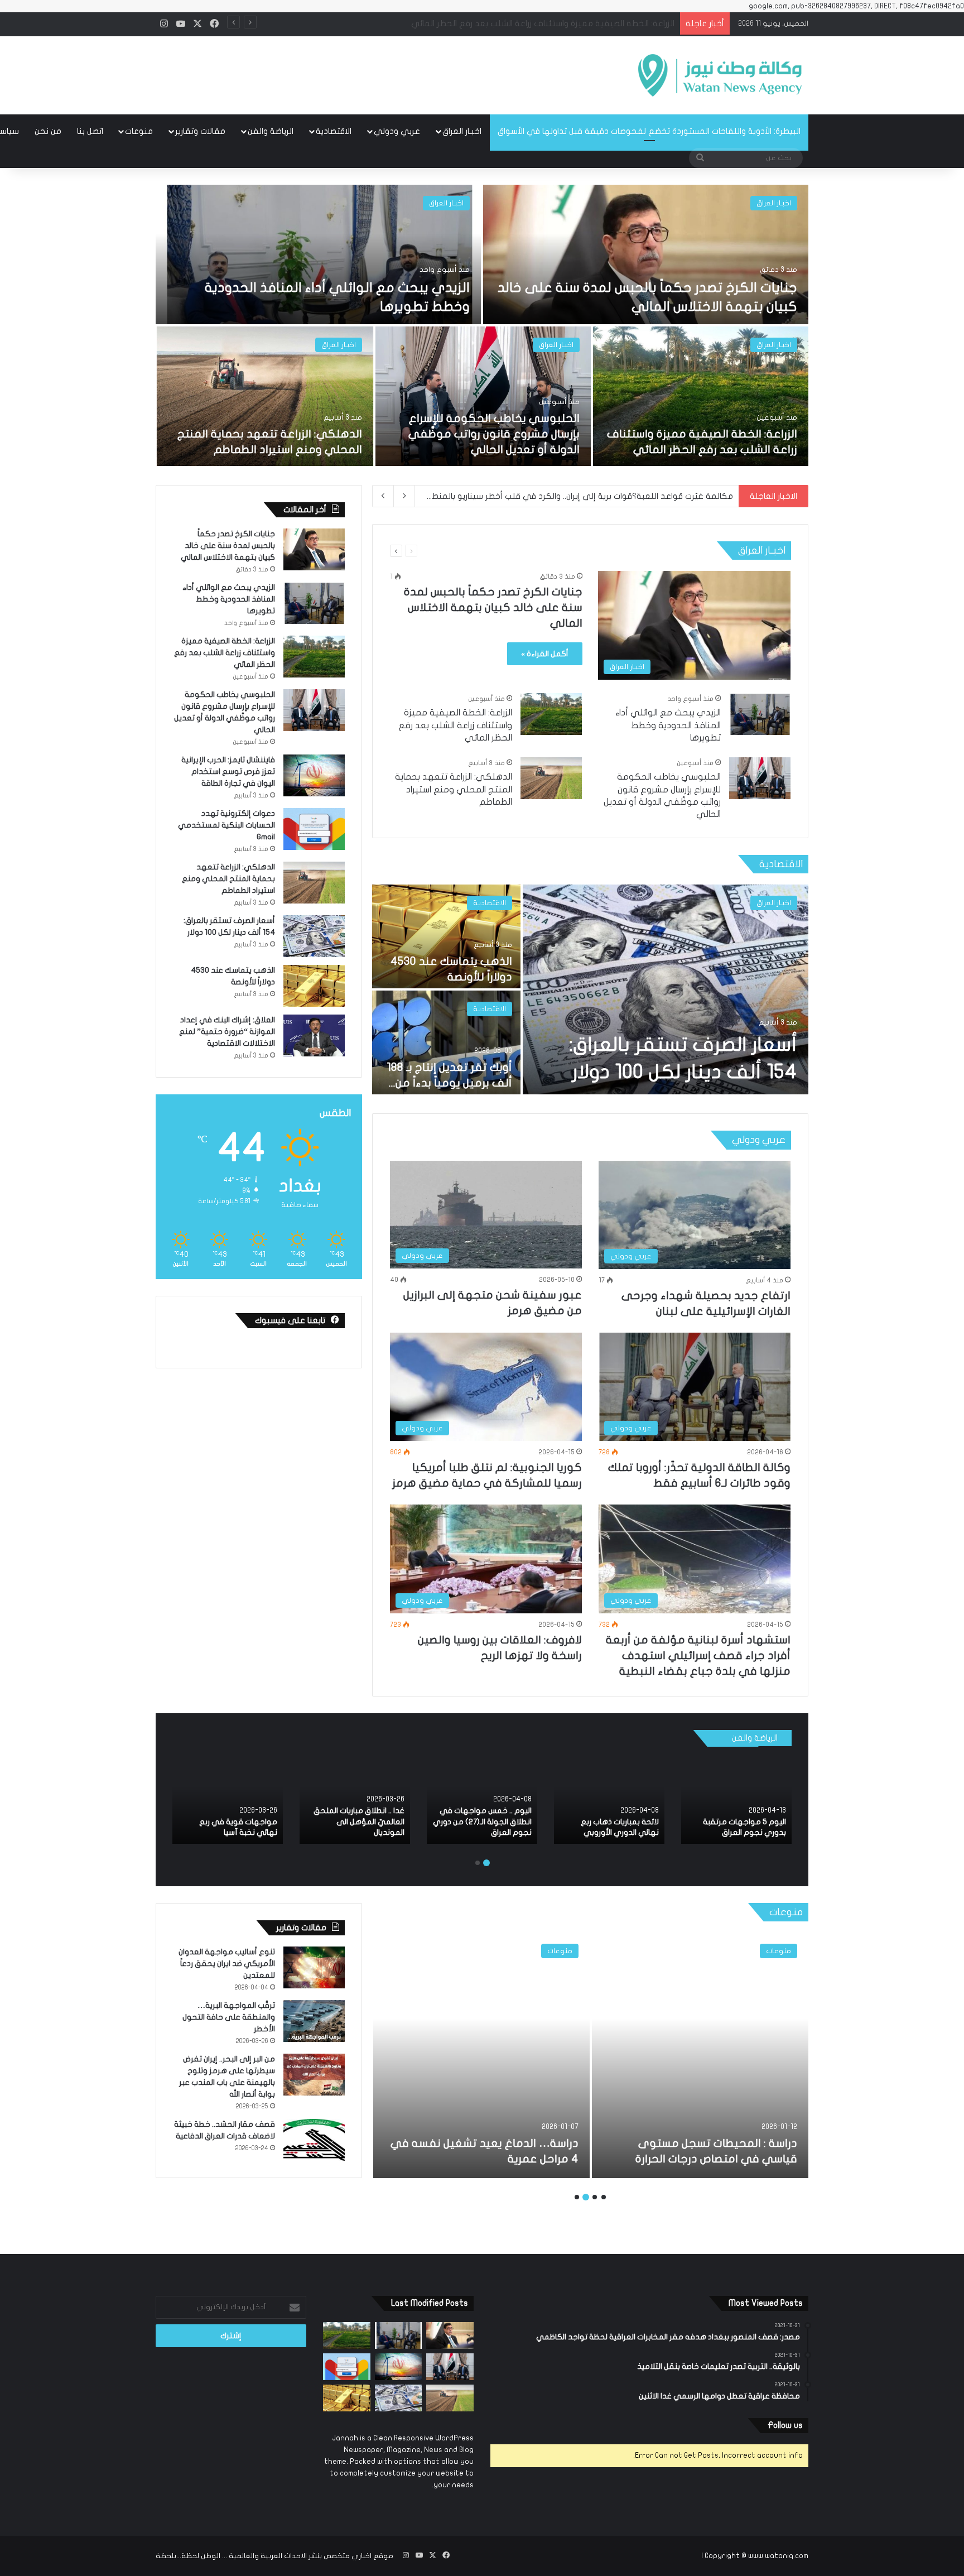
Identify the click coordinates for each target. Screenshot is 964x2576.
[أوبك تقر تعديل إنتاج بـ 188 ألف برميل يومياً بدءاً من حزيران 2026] (446, 1042)
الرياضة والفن (271, 131)
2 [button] (478, 1863)
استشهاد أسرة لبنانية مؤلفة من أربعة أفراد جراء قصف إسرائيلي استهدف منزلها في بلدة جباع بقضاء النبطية (698, 1655)
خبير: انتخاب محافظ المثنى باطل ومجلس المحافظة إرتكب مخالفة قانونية (601, 496)
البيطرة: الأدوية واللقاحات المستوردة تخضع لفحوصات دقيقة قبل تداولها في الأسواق (649, 131)
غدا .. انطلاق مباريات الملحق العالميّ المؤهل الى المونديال (359, 1822)
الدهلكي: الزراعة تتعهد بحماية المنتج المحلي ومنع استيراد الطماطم (454, 789)
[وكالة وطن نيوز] (719, 75)
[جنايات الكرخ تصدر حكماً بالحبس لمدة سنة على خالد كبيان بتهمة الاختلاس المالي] (646, 254)
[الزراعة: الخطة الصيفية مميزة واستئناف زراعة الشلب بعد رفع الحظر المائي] (701, 396)
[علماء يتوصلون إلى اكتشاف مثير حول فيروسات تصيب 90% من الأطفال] (481, 2055)
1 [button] (486, 1863)
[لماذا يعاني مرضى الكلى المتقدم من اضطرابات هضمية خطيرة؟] (700, 2055)
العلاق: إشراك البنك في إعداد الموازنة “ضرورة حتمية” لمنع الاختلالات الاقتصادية (227, 1032)
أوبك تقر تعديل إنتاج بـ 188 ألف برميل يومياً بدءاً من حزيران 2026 (449, 1083)
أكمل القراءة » (545, 654)
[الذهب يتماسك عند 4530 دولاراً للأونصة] (446, 936)
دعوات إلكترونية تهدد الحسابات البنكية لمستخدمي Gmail (226, 825)
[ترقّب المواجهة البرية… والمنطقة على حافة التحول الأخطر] (314, 2021)
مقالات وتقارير (200, 131)
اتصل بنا (90, 131)
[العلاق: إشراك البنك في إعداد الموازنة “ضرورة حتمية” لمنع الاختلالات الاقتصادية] (314, 1035)
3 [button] (586, 2197)
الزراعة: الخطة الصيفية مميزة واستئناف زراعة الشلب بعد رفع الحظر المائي (455, 725)
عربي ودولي (397, 131)
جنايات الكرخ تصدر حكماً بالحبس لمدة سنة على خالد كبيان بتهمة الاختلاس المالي (493, 607)
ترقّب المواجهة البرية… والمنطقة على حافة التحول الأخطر (229, 2017)
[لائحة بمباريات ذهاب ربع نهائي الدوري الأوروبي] (609, 1801)
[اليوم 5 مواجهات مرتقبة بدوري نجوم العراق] (736, 1801)
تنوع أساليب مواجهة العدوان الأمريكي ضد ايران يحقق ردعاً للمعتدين (227, 1964)
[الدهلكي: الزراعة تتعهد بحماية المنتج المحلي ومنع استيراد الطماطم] (265, 396)
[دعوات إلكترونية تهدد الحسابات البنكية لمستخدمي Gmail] (314, 829)
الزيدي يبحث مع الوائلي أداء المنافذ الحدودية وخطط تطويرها (668, 725)
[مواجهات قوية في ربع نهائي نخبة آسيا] (228, 1801)
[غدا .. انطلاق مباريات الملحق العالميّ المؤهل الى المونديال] (355, 1801)
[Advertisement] (370, 72)
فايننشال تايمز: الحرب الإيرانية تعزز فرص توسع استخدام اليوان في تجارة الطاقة (539, 23)
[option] (482, 326)
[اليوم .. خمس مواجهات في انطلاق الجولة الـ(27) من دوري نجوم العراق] (482, 1801)
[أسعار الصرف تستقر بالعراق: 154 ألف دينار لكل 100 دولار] (666, 989)
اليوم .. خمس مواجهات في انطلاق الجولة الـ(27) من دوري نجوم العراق (482, 1822)
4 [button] (577, 2197)
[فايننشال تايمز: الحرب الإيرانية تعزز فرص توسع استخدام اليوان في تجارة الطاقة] (314, 775)
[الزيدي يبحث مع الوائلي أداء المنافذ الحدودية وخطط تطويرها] (318, 254)
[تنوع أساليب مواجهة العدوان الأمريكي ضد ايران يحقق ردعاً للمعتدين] (314, 1967)
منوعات (139, 131)
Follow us (785, 2425)
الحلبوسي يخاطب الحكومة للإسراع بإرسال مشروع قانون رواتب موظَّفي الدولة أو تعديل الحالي (494, 434)
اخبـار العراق (462, 131)
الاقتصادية (334, 131)
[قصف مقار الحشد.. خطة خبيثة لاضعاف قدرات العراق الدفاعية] (314, 2140)
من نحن (48, 131)
